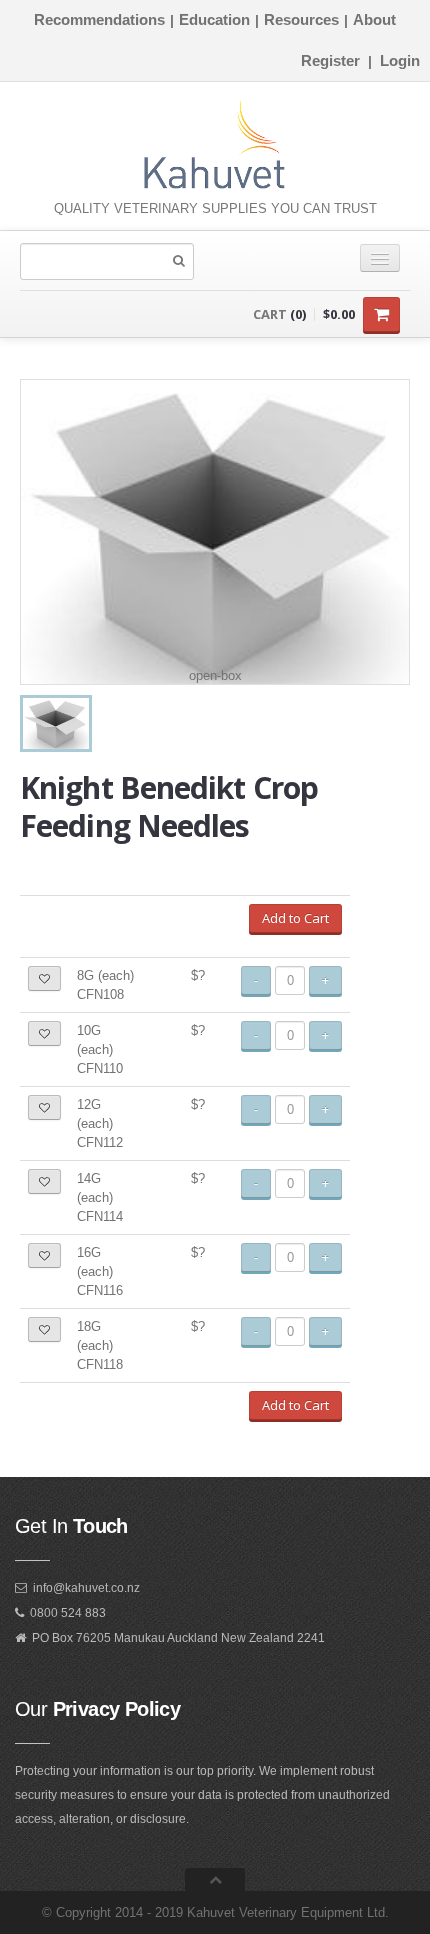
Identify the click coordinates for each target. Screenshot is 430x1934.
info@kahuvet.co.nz (86, 1588)
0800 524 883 (68, 1613)
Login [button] (400, 60)
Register (330, 60)
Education (214, 19)
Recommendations (99, 19)
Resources (301, 19)
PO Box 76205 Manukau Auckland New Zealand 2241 (178, 1638)
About (374, 19)
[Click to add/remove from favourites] (44, 978)
